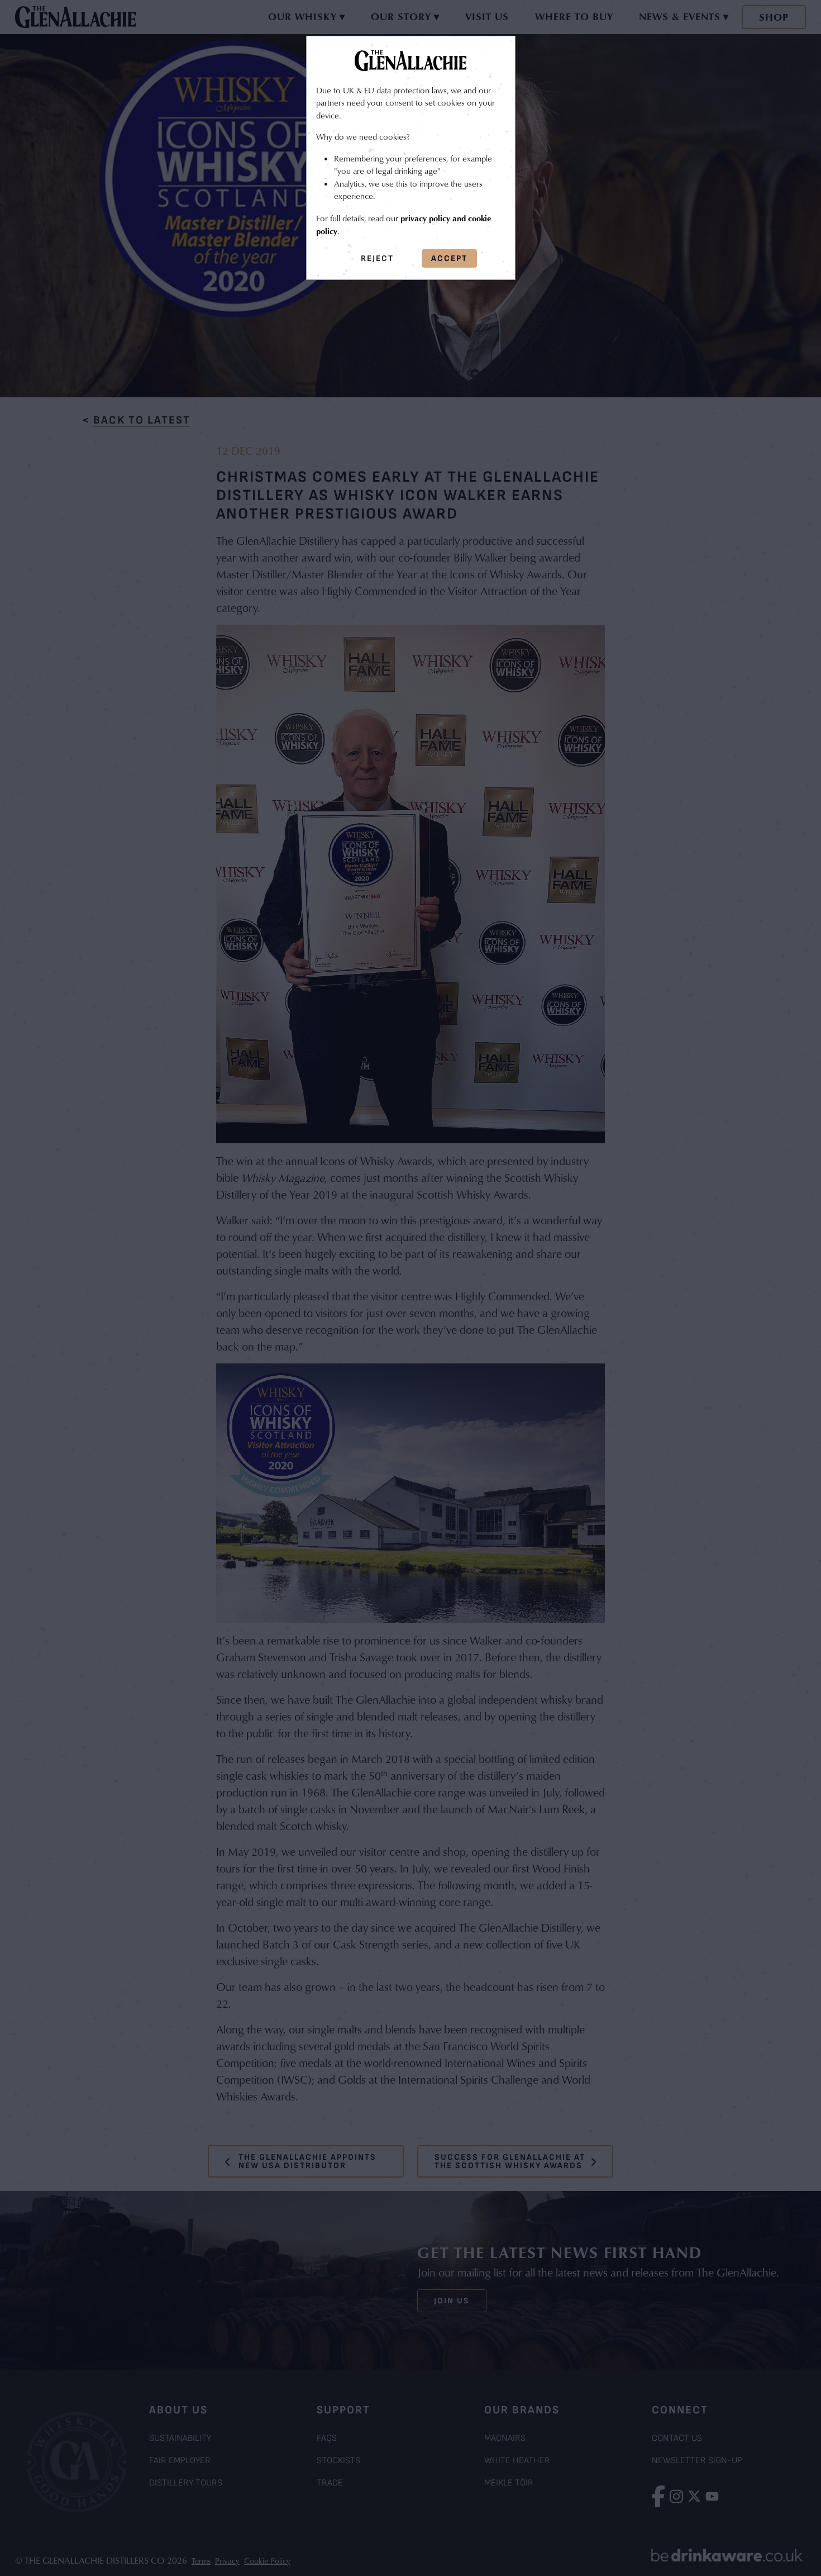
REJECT (377, 258)
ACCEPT (449, 258)
